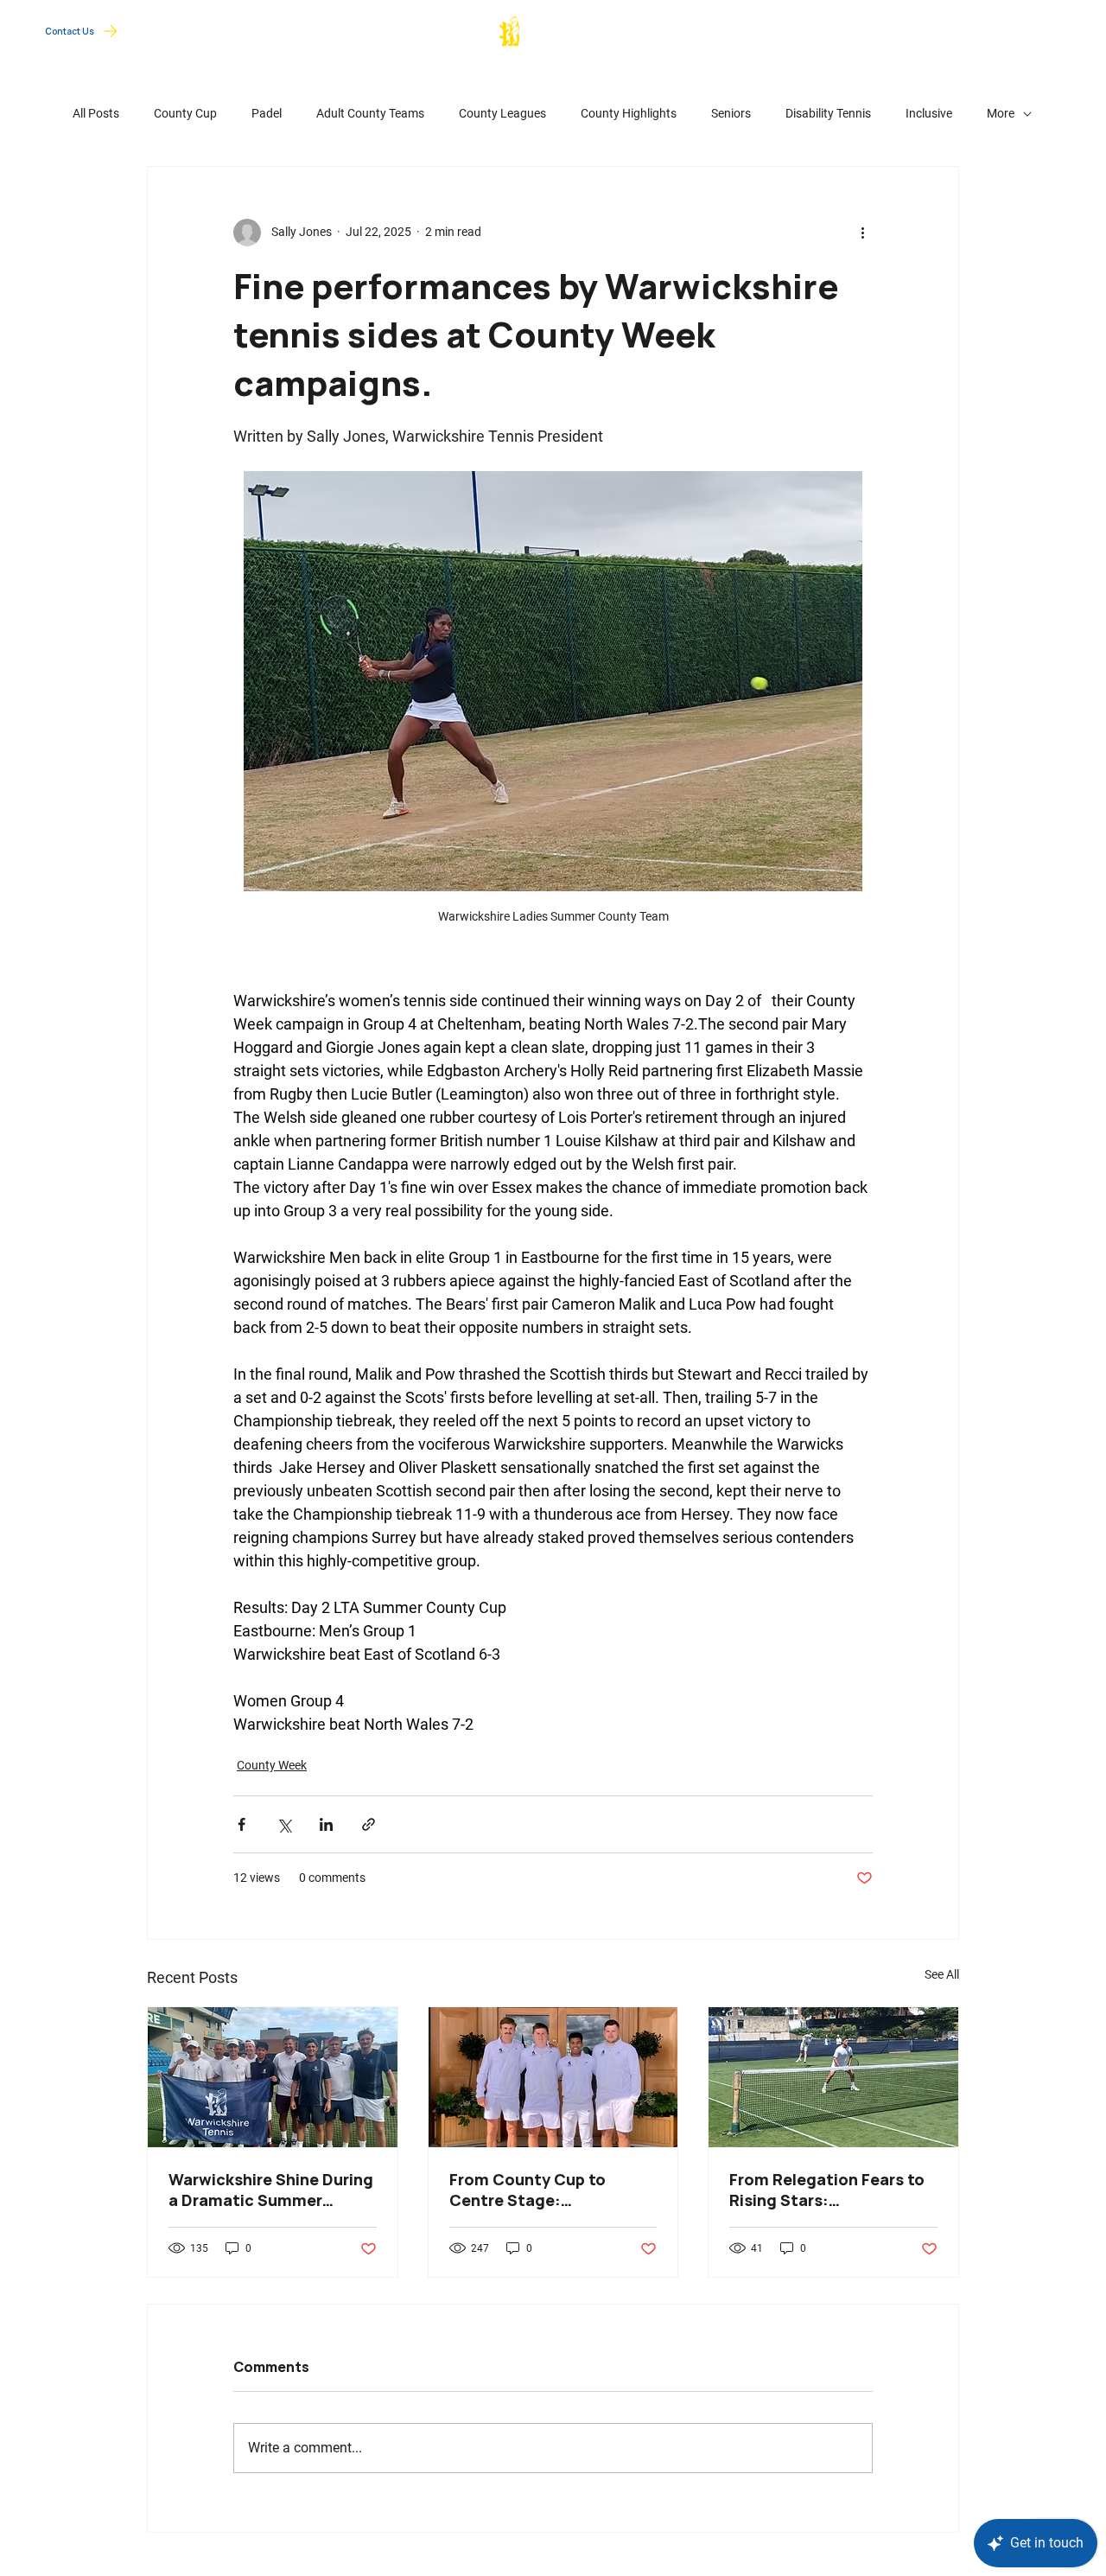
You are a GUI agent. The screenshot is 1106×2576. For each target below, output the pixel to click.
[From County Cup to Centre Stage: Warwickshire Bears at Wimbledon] (553, 2077)
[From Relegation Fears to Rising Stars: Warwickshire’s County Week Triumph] (833, 2077)
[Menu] (1067, 31)
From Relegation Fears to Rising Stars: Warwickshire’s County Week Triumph (827, 2190)
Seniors (731, 113)
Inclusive (929, 113)
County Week (272, 1765)
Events (1029, 28)
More (1001, 113)
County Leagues (502, 113)
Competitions (825, 28)
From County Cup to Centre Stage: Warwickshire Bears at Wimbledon (535, 2190)
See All (942, 1974)
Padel (267, 113)
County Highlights (629, 113)
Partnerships (741, 28)
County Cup (905, 29)
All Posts (96, 113)
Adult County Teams (370, 113)
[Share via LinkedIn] (326, 1824)
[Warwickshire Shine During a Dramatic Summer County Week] (273, 2077)
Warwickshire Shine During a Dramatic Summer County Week (271, 2190)
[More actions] (862, 233)
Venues (973, 28)
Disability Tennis (828, 113)
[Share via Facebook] (242, 1824)
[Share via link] (369, 1824)
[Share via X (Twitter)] (284, 1824)
